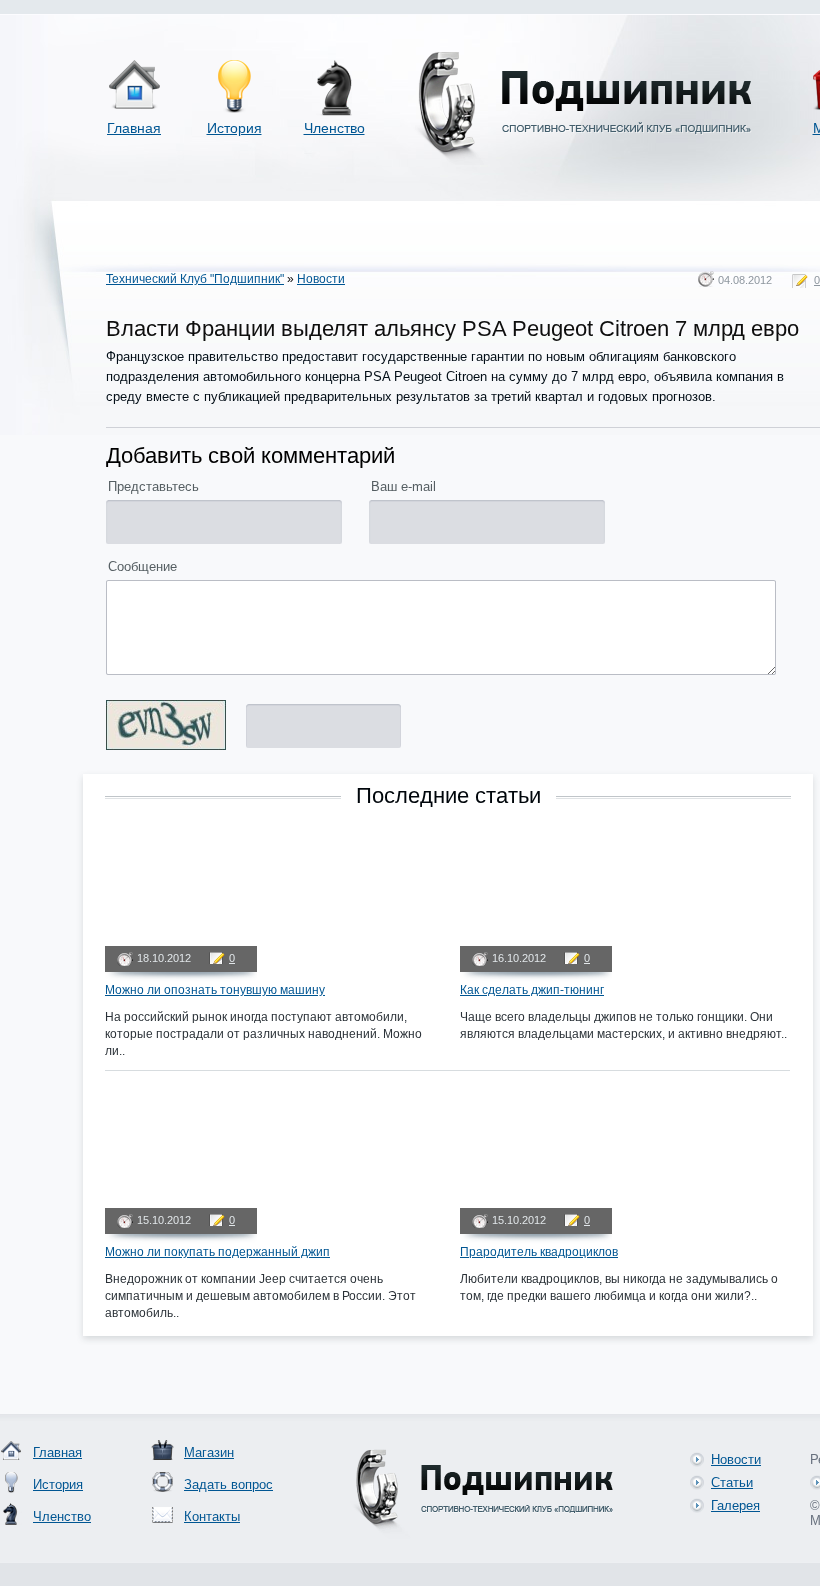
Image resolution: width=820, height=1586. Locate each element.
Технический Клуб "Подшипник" (195, 279)
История (234, 128)
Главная (134, 128)
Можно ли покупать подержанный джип (217, 1252)
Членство (334, 128)
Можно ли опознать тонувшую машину (215, 990)
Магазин (209, 1452)
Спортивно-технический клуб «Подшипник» (581, 108)
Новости (321, 279)
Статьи (732, 1482)
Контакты (212, 1516)
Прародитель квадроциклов (539, 1252)
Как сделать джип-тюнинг (532, 990)
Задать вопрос (228, 1484)
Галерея (735, 1505)
